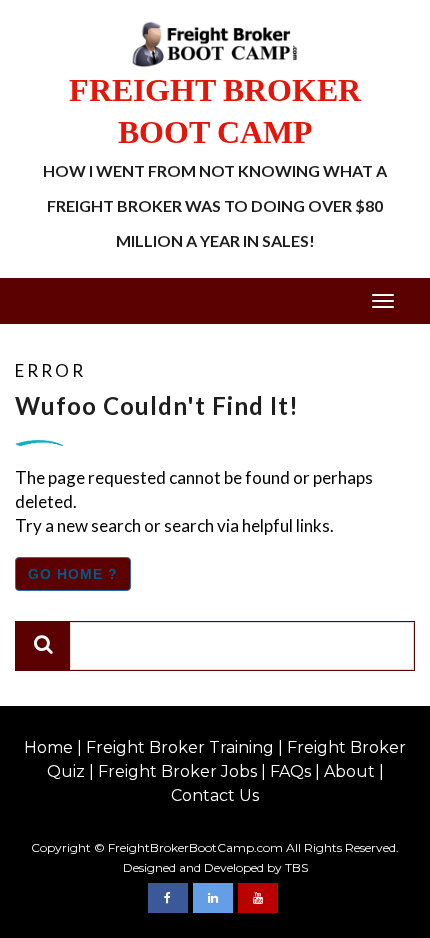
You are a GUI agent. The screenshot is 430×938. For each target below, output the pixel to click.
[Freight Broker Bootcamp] (168, 898)
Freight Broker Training (180, 747)
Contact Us (215, 795)
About (349, 771)
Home (48, 747)
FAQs (290, 771)
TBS (296, 867)
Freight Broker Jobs (177, 771)
